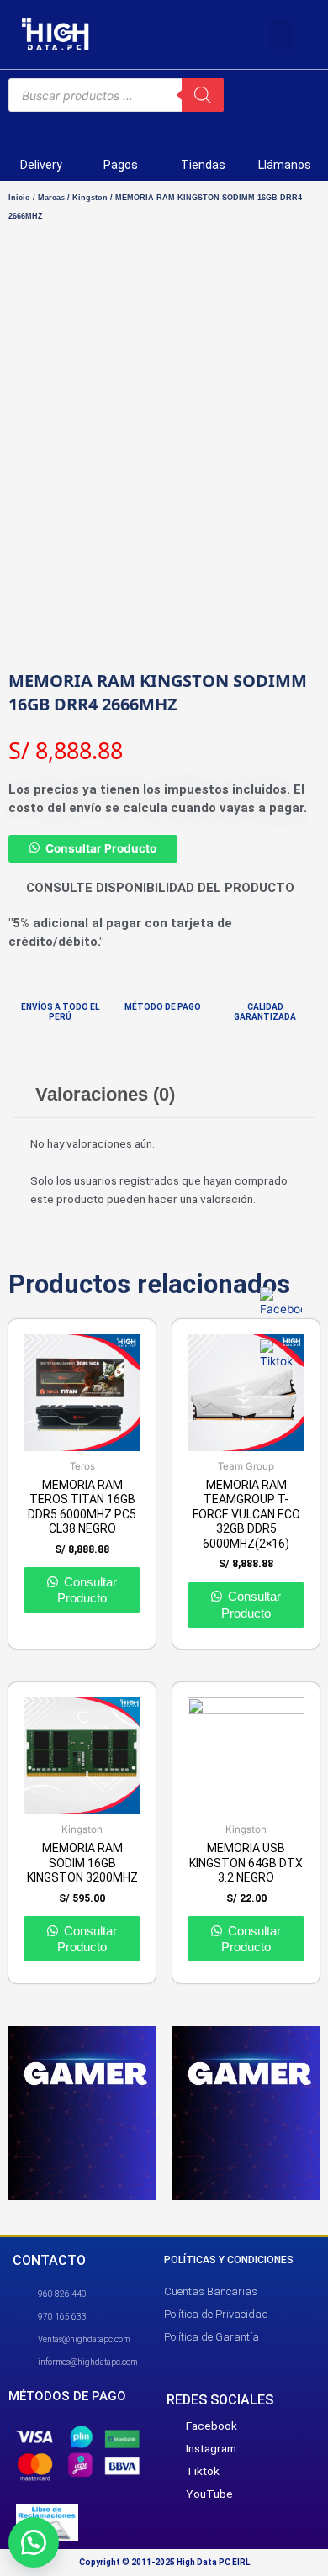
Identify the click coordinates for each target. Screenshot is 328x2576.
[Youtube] (223, 34)
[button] (282, 35)
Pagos (121, 165)
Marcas (51, 198)
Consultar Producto (101, 848)
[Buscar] (203, 95)
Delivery (41, 165)
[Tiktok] (188, 34)
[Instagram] (257, 34)
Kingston (90, 198)
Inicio (19, 198)
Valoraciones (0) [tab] (105, 1094)
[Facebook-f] (154, 34)
